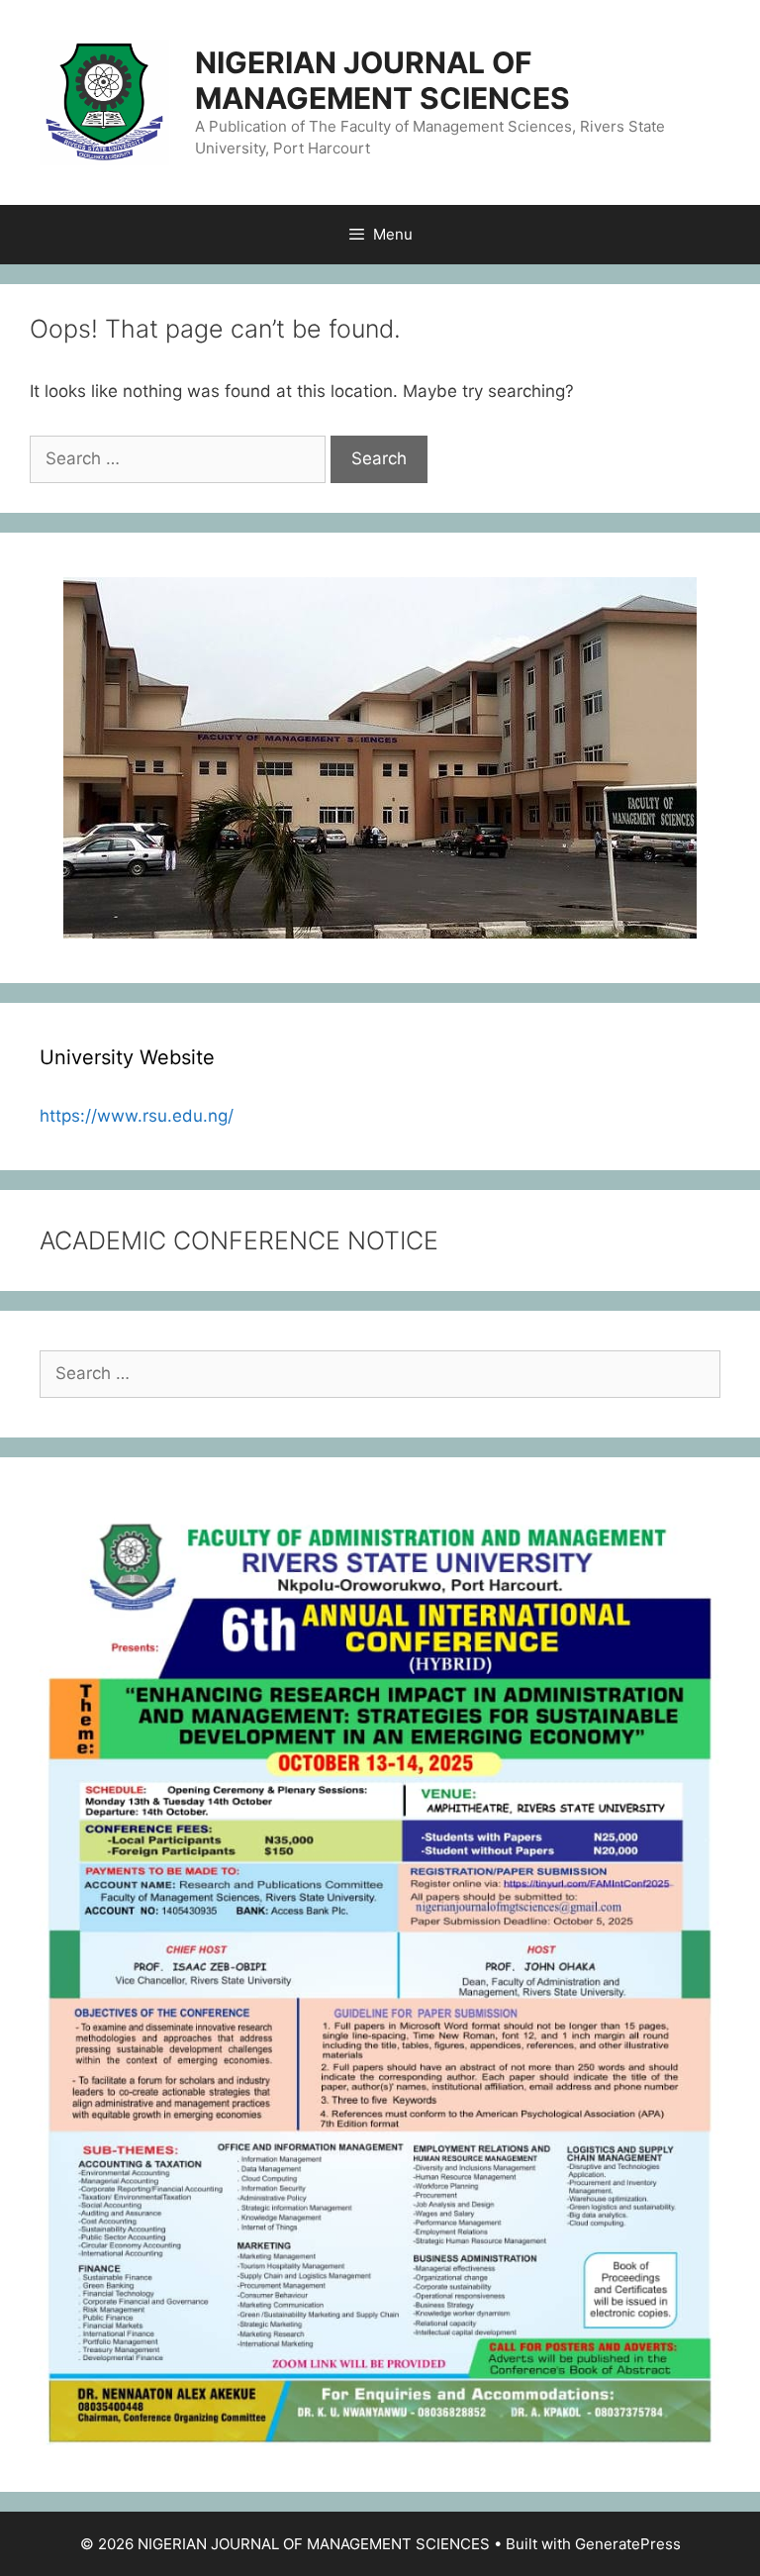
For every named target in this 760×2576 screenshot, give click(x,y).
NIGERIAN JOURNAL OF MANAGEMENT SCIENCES (382, 80)
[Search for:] (180, 458)
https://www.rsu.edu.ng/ (137, 1116)
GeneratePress (628, 2544)
